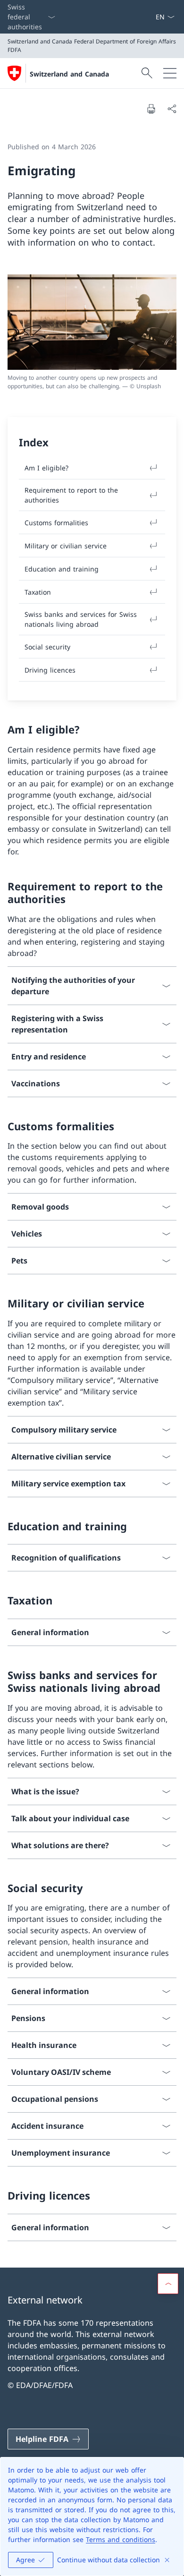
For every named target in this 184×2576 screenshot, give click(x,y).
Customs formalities (56, 523)
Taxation (38, 592)
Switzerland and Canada (69, 74)
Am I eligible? (46, 468)
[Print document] (151, 109)
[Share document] (172, 109)
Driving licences (50, 670)
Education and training (62, 569)
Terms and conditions (121, 2539)
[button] (168, 2284)
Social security (47, 647)
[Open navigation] (170, 73)
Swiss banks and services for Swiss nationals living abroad (81, 619)
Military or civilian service (66, 546)
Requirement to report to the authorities (71, 495)
